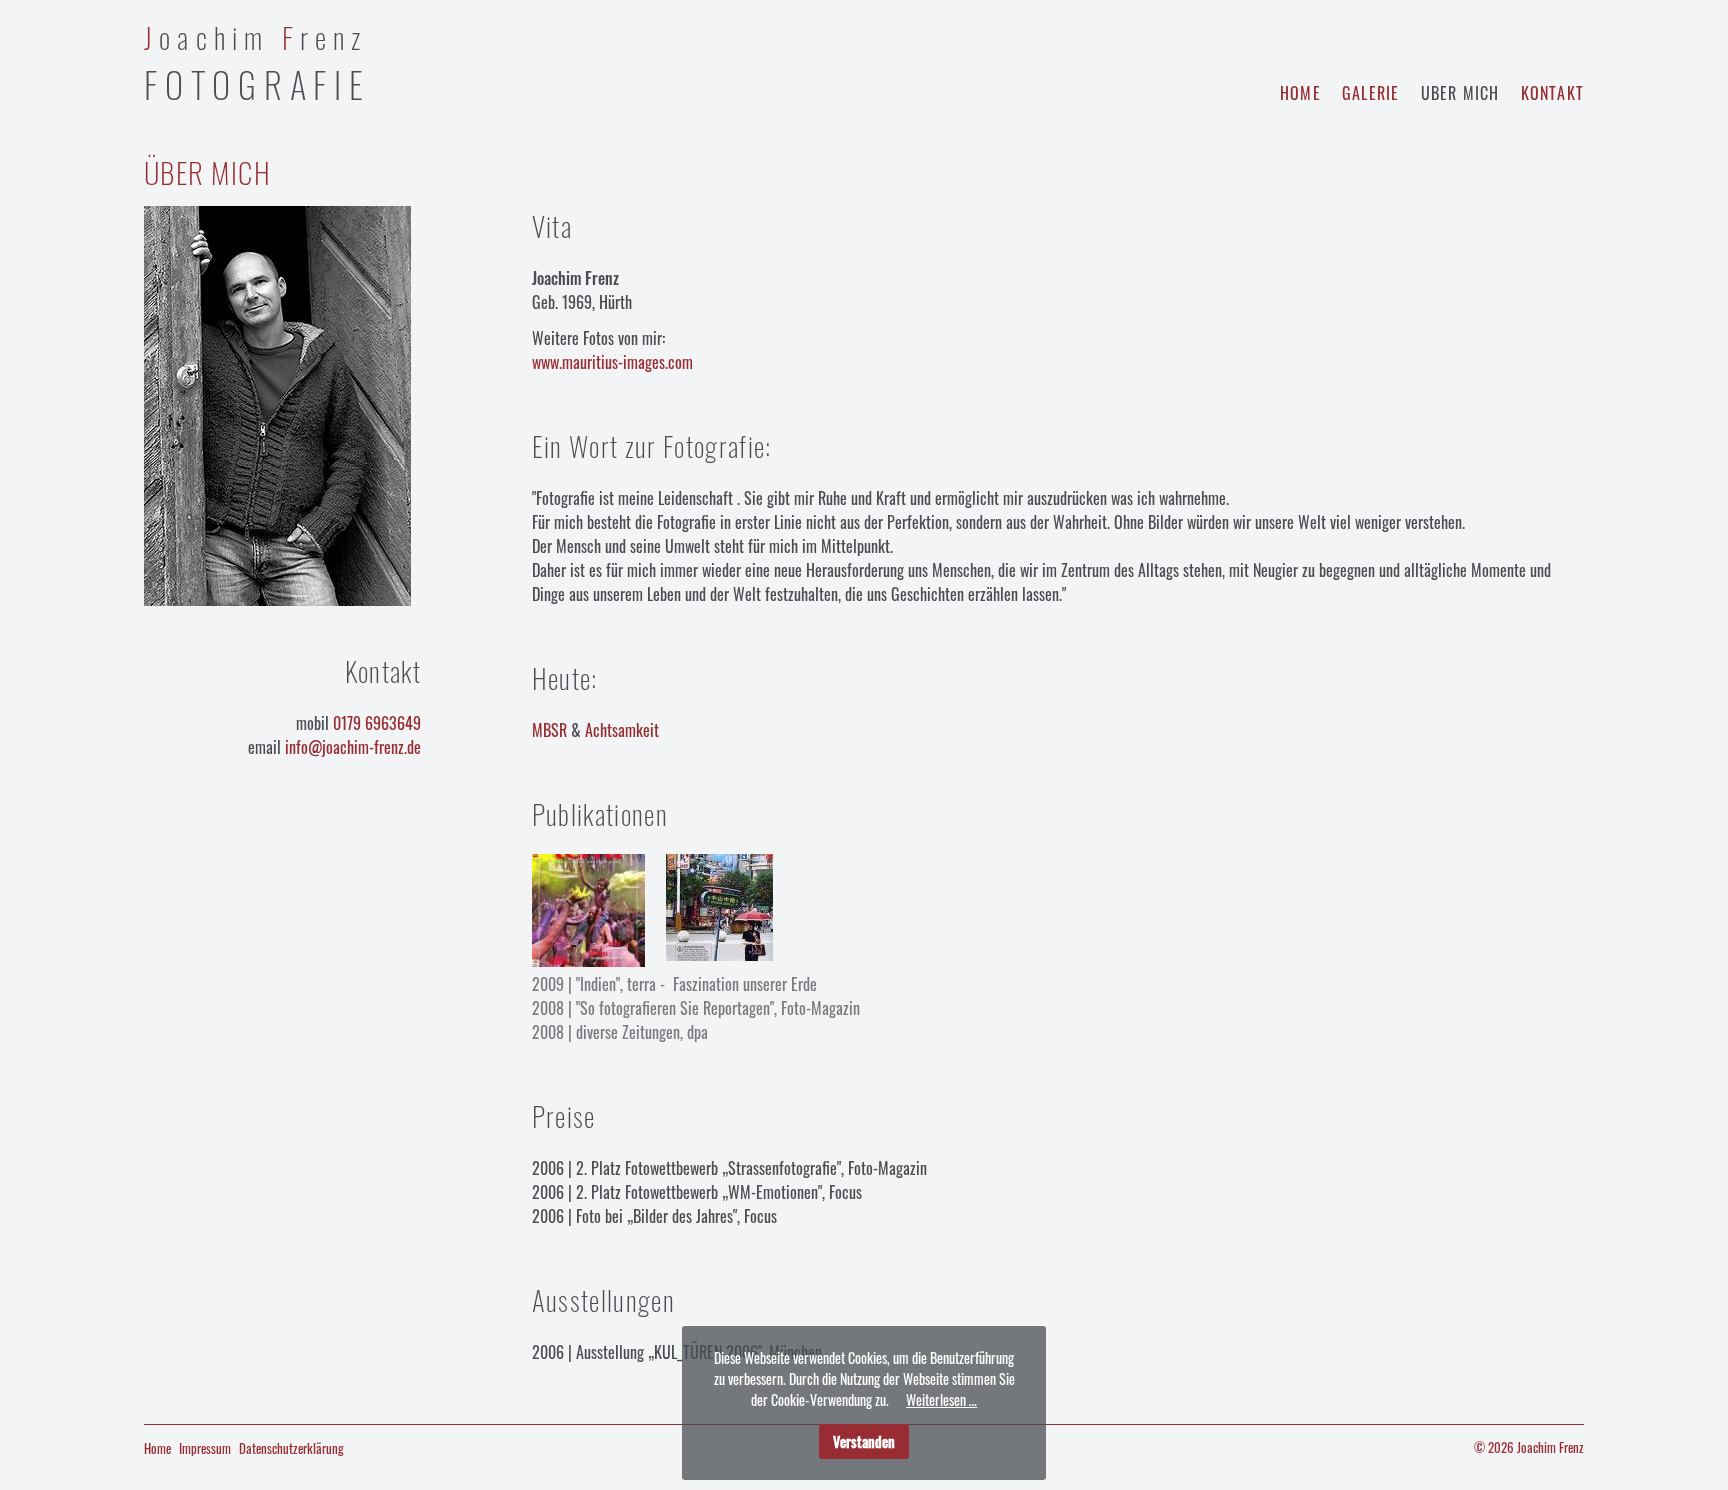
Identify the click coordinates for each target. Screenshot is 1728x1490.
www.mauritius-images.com (612, 362)
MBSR (549, 730)
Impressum (205, 1448)
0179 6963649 (377, 723)
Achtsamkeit (622, 730)
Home (1300, 93)
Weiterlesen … (941, 1399)
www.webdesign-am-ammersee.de (1504, 1467)
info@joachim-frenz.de (353, 747)
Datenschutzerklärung (291, 1448)
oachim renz (257, 63)
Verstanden (864, 1441)
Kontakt (1552, 93)
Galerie (1370, 93)
